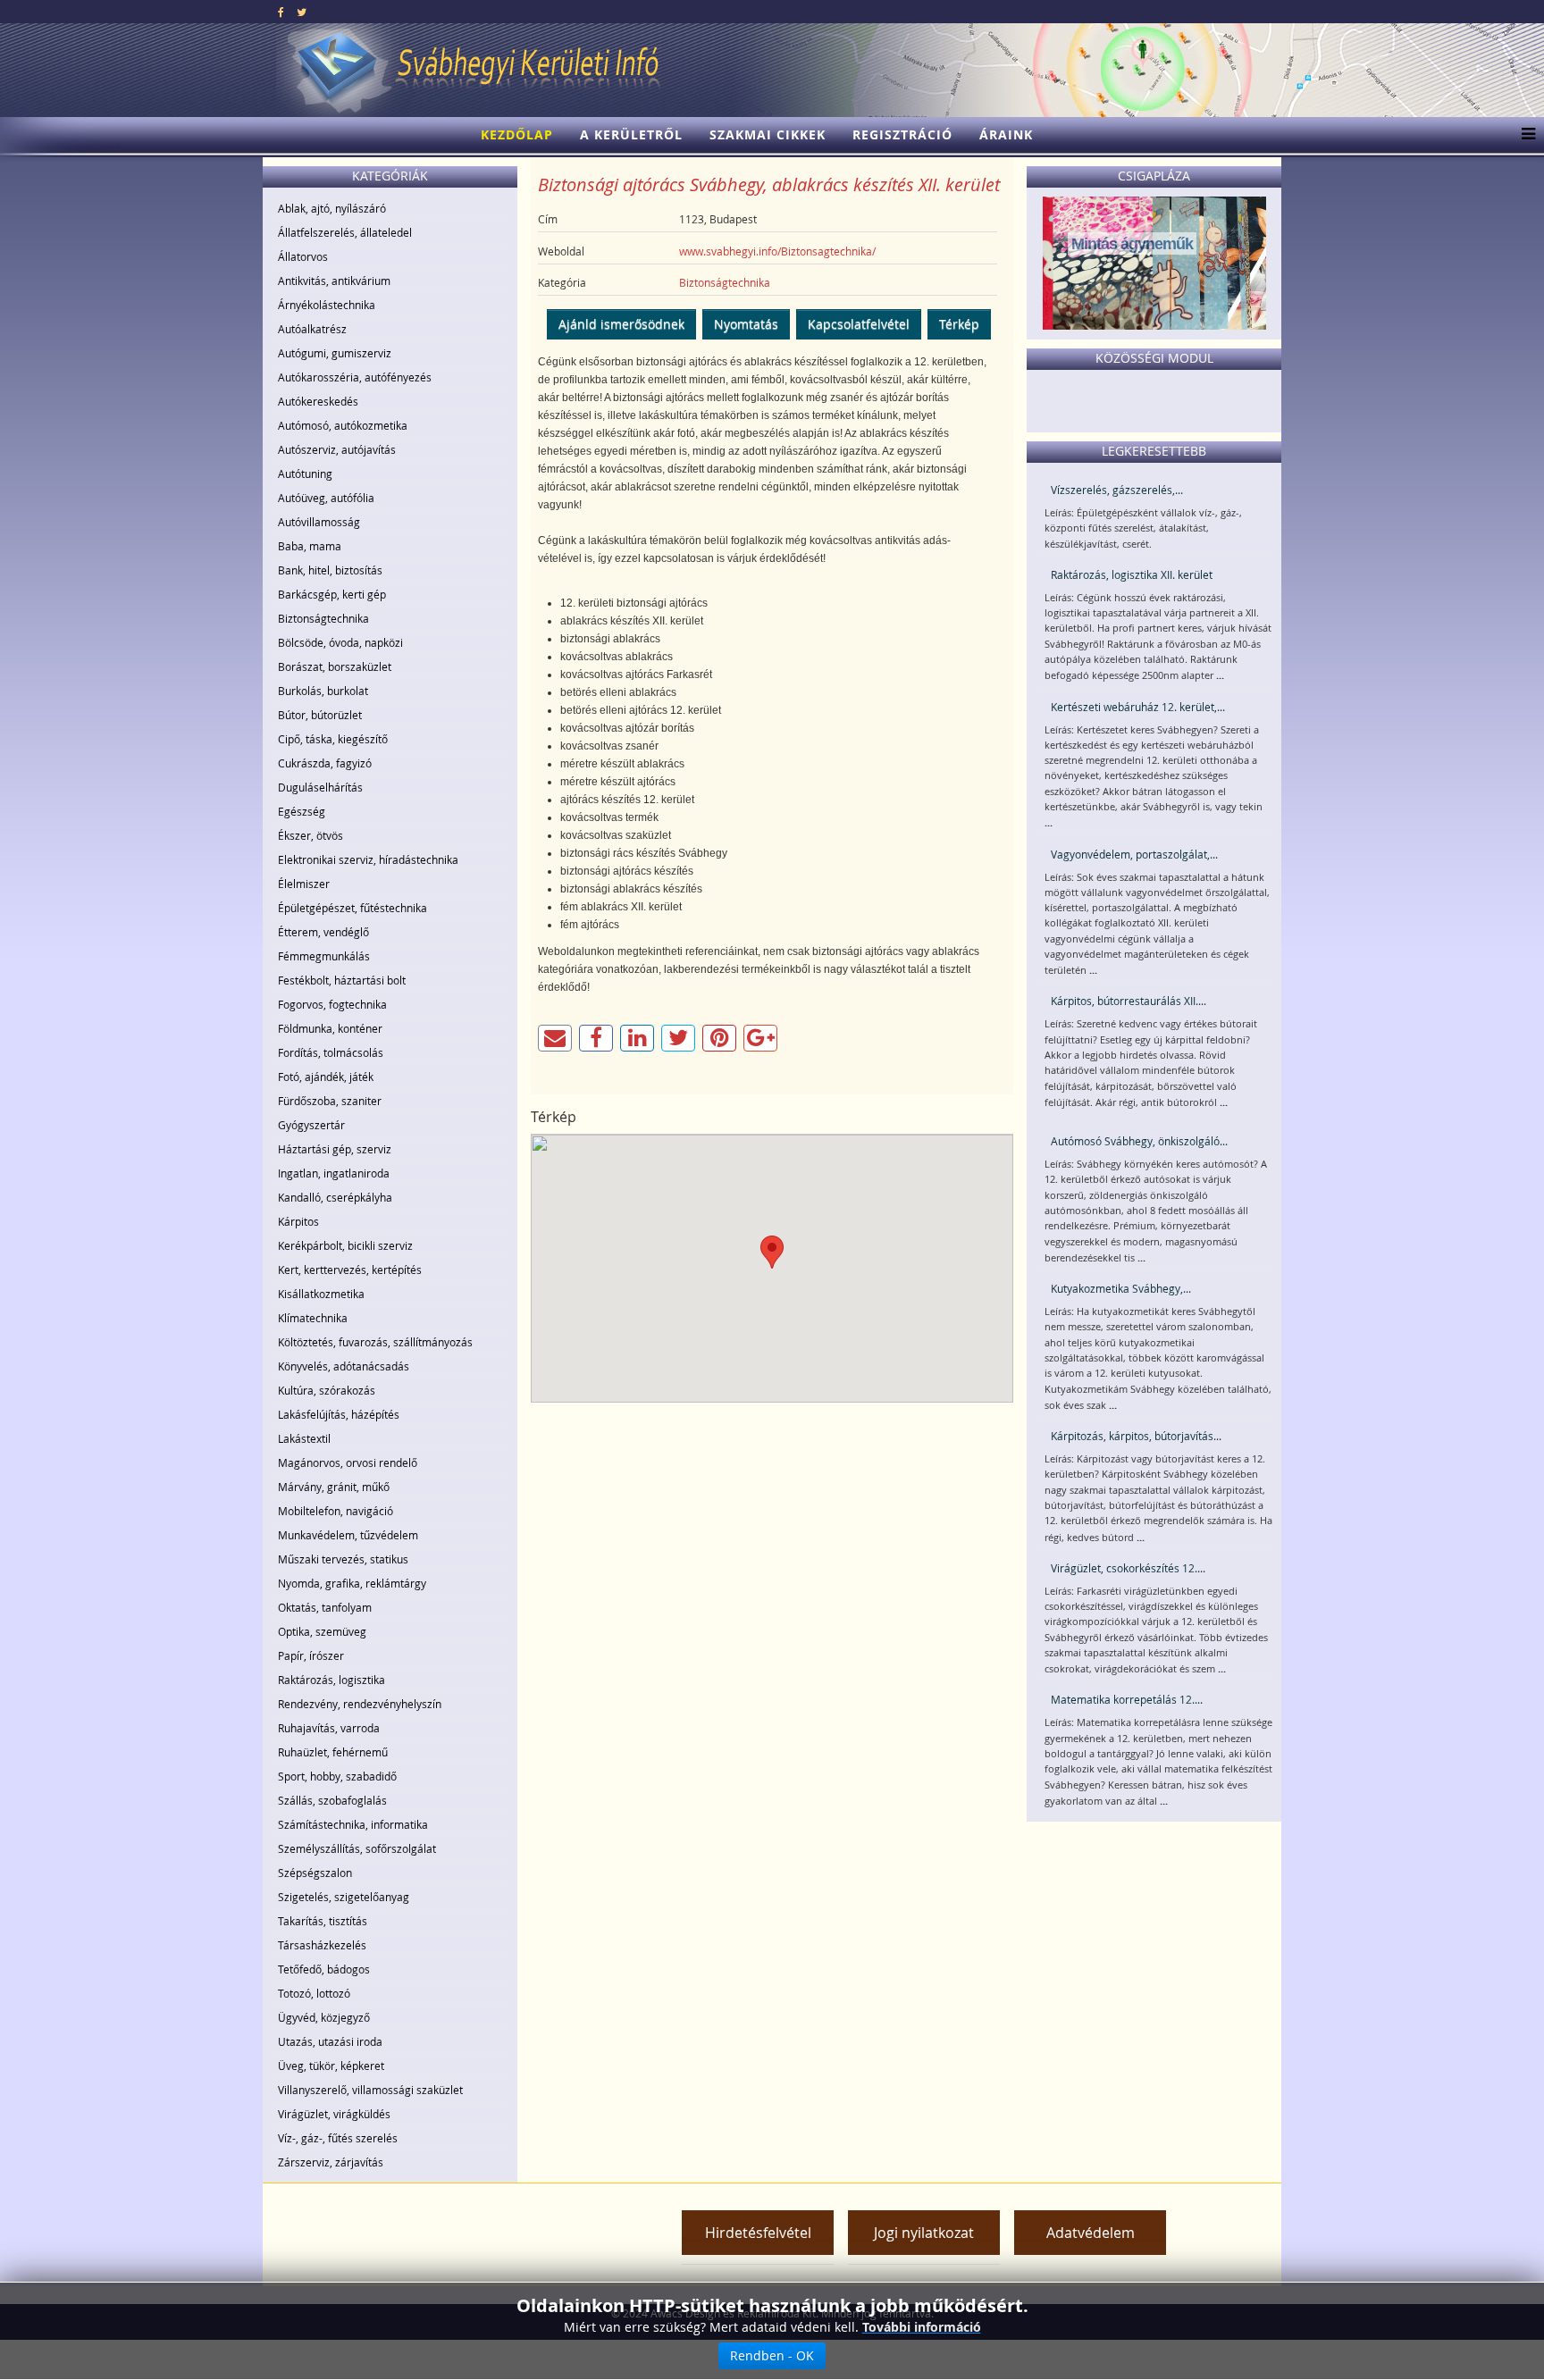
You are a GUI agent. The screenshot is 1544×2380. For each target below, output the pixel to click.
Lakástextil (304, 1438)
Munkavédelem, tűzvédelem (348, 1535)
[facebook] (281, 12)
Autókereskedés (318, 401)
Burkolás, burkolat (323, 691)
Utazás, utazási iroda (330, 2041)
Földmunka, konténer (330, 1028)
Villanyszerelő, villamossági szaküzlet (370, 2090)
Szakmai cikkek (768, 134)
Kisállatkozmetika (321, 1294)
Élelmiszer (304, 884)
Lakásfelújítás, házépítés (339, 1414)
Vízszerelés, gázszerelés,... (1117, 490)
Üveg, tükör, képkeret (331, 2066)
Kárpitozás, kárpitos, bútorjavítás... (1136, 1436)
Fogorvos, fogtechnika (332, 1004)
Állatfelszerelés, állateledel (345, 232)
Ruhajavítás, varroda (329, 1728)
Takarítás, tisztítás (323, 1921)
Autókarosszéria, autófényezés (355, 377)
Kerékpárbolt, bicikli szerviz (345, 1245)
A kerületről (631, 134)
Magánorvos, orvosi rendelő (348, 1462)
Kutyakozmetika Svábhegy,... (1121, 1288)
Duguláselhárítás (320, 787)
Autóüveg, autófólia (326, 498)
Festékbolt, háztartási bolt (342, 980)
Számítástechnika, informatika (353, 1824)
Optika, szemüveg (322, 1631)
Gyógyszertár (311, 1125)
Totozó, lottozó (314, 1993)
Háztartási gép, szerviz (335, 1149)
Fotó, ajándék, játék (326, 1077)
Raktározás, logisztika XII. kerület (1132, 574)
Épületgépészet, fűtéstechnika (352, 908)
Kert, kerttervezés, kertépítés (350, 1270)
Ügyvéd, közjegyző (324, 2017)
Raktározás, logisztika (331, 1680)
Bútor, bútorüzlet (320, 715)
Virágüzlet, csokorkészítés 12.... (1128, 1568)
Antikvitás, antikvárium (334, 281)
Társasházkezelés (322, 1945)
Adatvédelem (1091, 2233)
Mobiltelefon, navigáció (336, 1511)
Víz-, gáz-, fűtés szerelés (338, 2138)
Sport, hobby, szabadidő (337, 1776)
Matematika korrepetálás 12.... (1127, 1699)
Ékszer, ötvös (310, 835)
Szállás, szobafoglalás (332, 1800)
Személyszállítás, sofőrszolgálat (357, 1848)
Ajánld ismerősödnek (621, 324)
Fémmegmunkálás (324, 956)
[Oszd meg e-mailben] (555, 1038)
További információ (922, 2327)
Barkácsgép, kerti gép (332, 594)
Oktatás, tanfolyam (325, 1607)
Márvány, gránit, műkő (334, 1487)
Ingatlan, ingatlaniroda (334, 1173)
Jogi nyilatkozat (924, 2233)
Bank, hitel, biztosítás (330, 570)
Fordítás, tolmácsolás (331, 1052)
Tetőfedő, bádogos (324, 1969)
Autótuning (305, 473)
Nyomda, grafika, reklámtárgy (352, 1583)
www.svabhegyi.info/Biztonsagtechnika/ (777, 251)
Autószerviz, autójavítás (337, 449)
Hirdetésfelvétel (758, 2233)
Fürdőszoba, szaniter (330, 1101)
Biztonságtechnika (323, 618)
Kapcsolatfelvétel (859, 324)
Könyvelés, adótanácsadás (344, 1366)
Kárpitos (298, 1221)
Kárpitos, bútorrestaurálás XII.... (1129, 1001)
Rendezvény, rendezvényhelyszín (360, 1704)
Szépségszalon (315, 1873)
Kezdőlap (517, 134)
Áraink (1006, 134)
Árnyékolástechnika (327, 305)
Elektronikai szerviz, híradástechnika (368, 859)
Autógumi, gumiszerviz (335, 353)
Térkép (959, 324)
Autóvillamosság (319, 522)
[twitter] (302, 12)
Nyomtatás (746, 324)
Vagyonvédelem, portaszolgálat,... (1134, 854)
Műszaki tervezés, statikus (343, 1559)
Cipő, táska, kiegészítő (333, 739)
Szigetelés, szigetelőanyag (344, 1897)
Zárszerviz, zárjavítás (331, 2162)
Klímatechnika (313, 1318)
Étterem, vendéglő (323, 932)
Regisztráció (902, 134)
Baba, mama (310, 546)
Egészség (302, 811)
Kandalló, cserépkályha (335, 1197)
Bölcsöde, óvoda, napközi (340, 642)
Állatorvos (303, 256)
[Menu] (1524, 135)
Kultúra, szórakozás (327, 1390)
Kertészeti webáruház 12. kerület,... (1138, 707)
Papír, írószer (311, 1655)
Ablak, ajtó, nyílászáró (332, 208)
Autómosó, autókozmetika (343, 425)
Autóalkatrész (312, 329)
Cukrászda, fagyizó (325, 763)
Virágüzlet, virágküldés (334, 2114)
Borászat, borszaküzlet (335, 666)
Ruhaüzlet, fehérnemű (333, 1752)
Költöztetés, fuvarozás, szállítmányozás (375, 1342)
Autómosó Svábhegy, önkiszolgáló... (1139, 1141)
